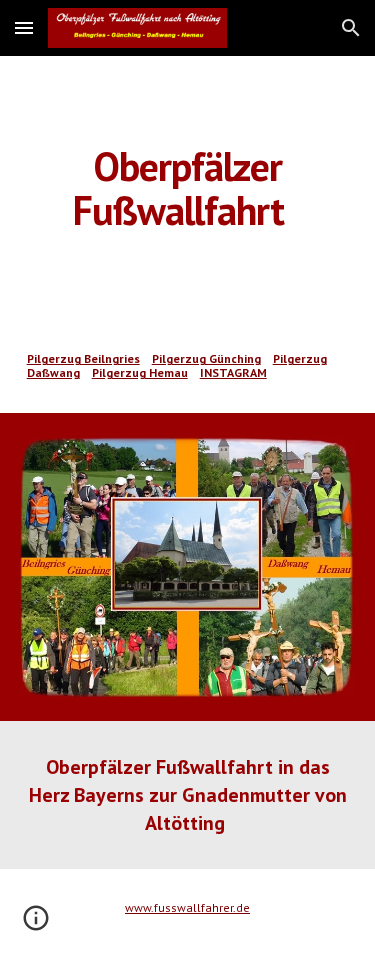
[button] (24, 27)
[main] (188, 188)
